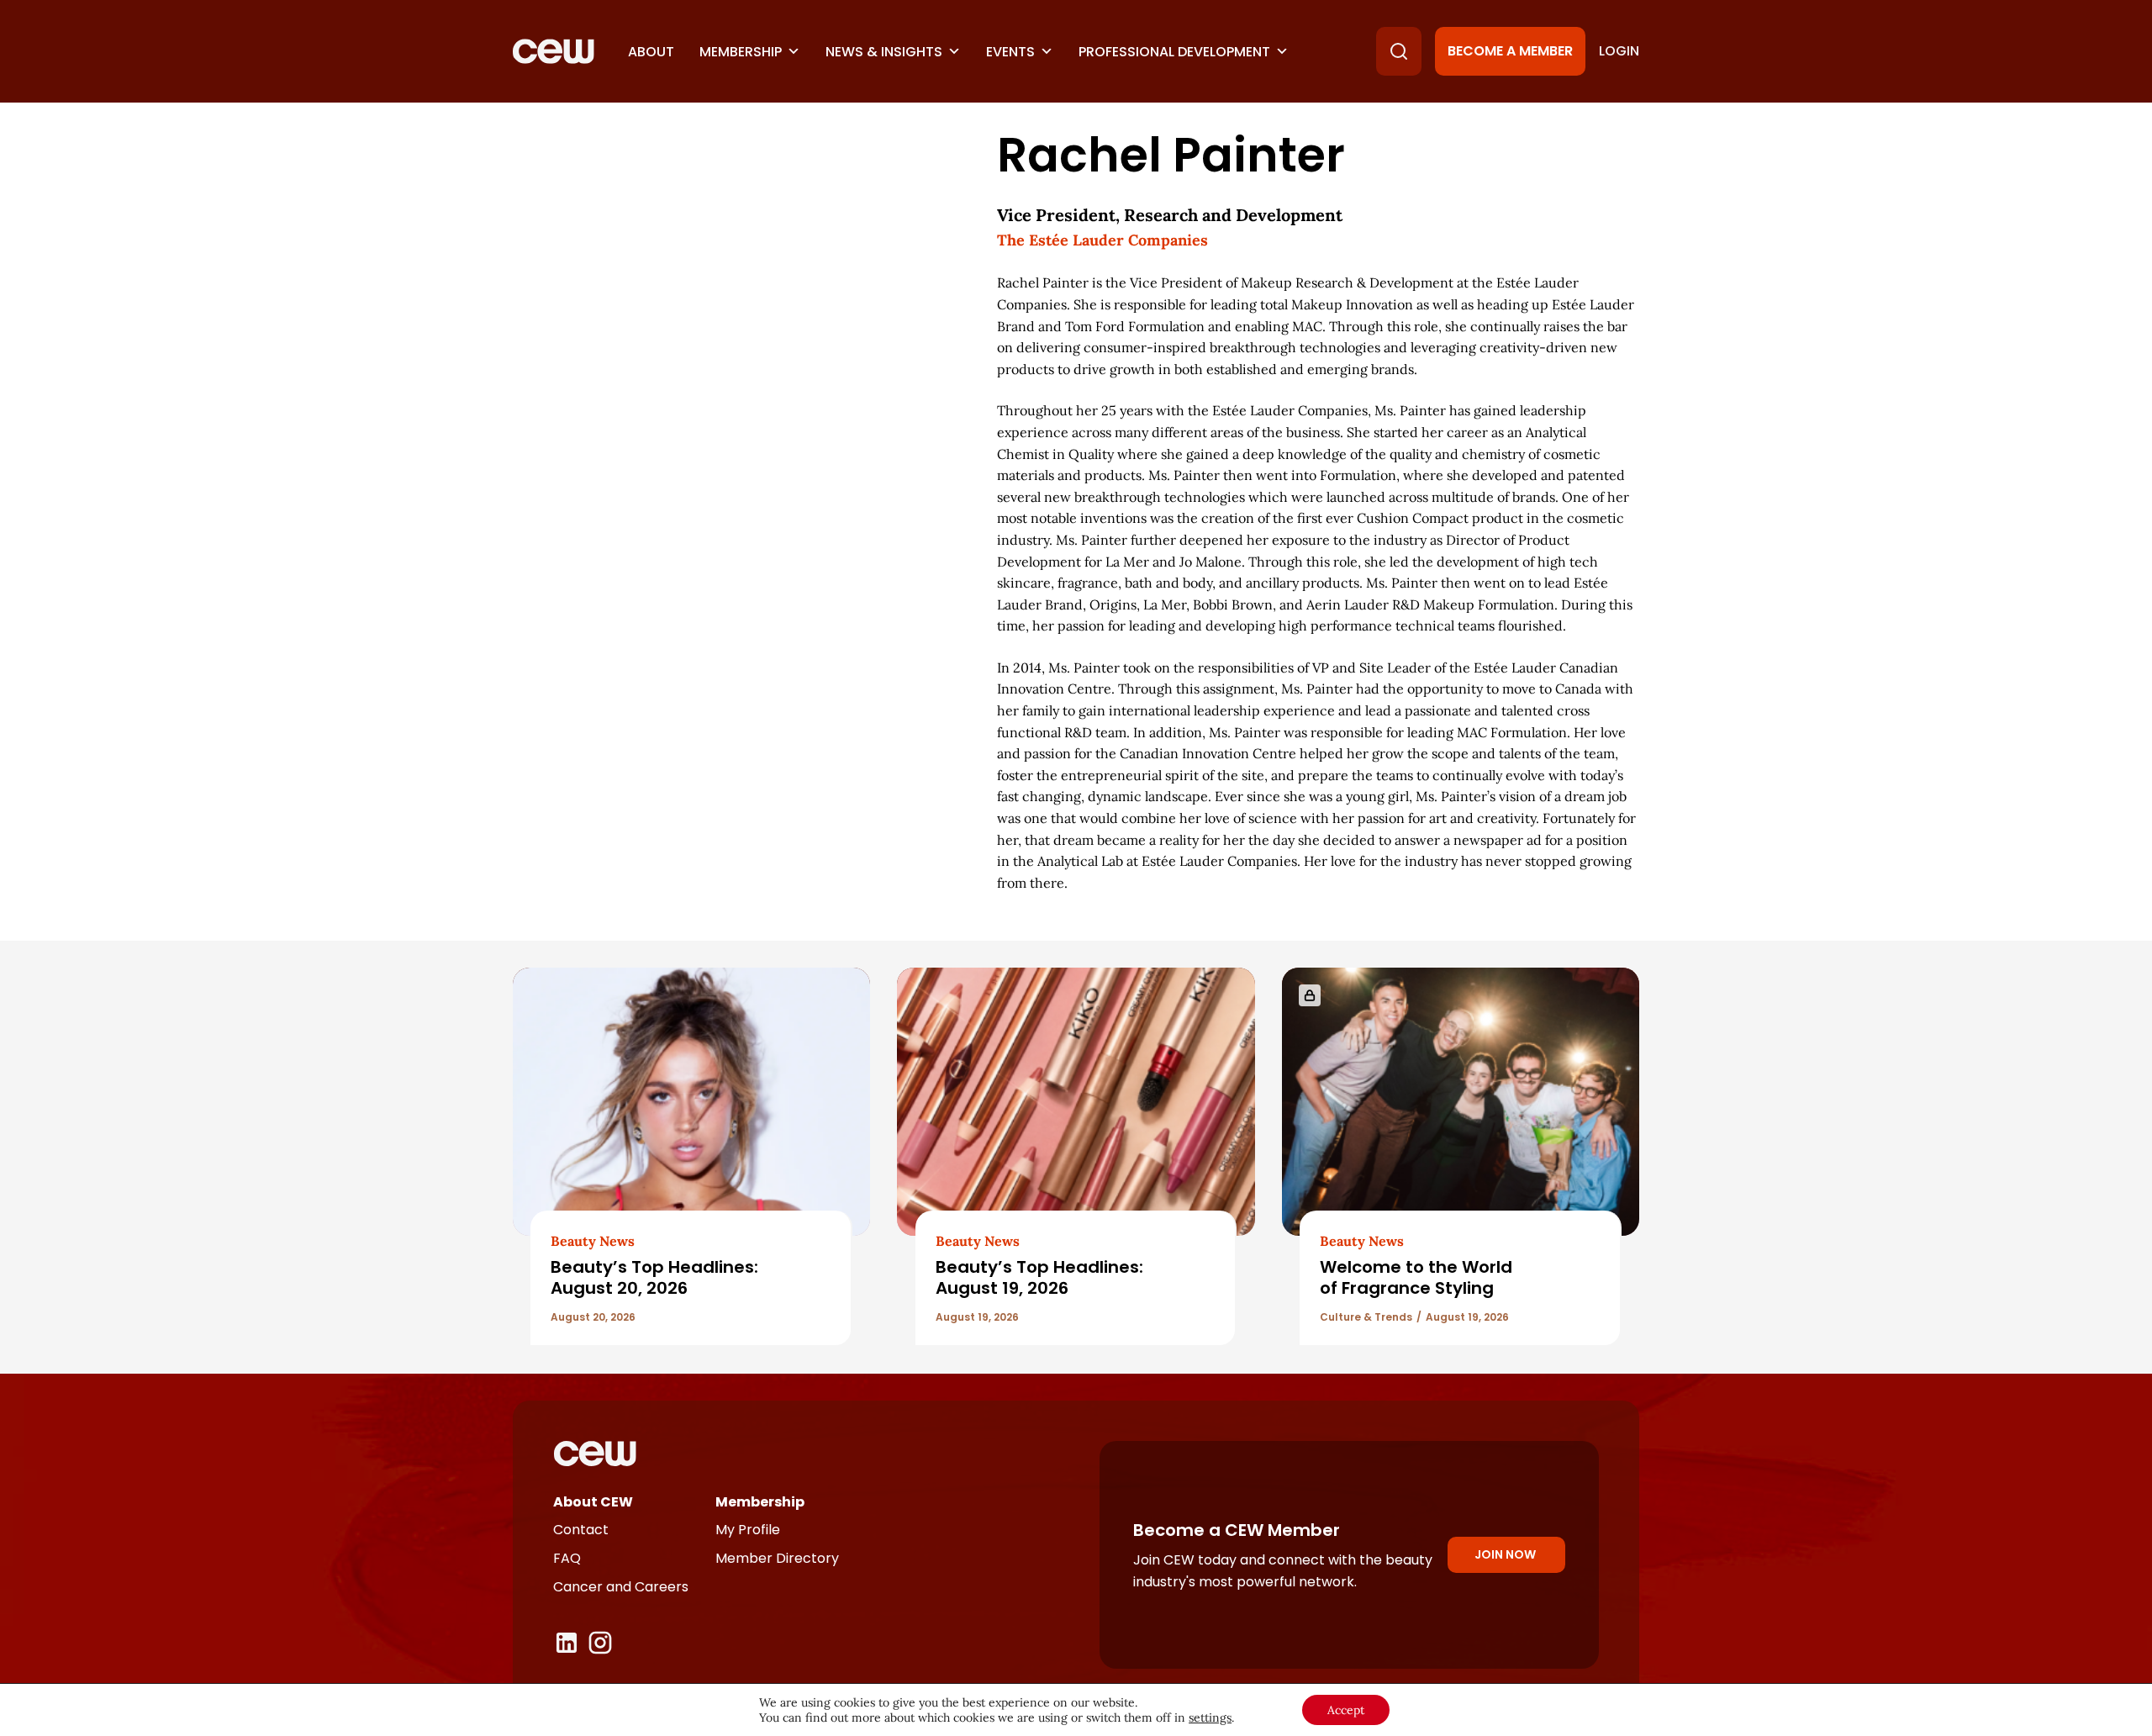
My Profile (748, 1530)
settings (1210, 1718)
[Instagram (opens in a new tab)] (600, 1643)
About (651, 52)
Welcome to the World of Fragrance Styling (1416, 1277)
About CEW (593, 1502)
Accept (1346, 1710)
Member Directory (777, 1558)
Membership (741, 52)
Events (1010, 52)
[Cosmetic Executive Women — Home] (554, 51)
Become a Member (1510, 51)
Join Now (1505, 1554)
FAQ (567, 1558)
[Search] (1399, 51)
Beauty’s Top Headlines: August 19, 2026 (1039, 1277)
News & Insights (884, 52)
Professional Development (1174, 52)
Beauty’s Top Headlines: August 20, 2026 (654, 1277)
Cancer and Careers (621, 1587)
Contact (581, 1530)
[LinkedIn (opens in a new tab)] (567, 1643)
